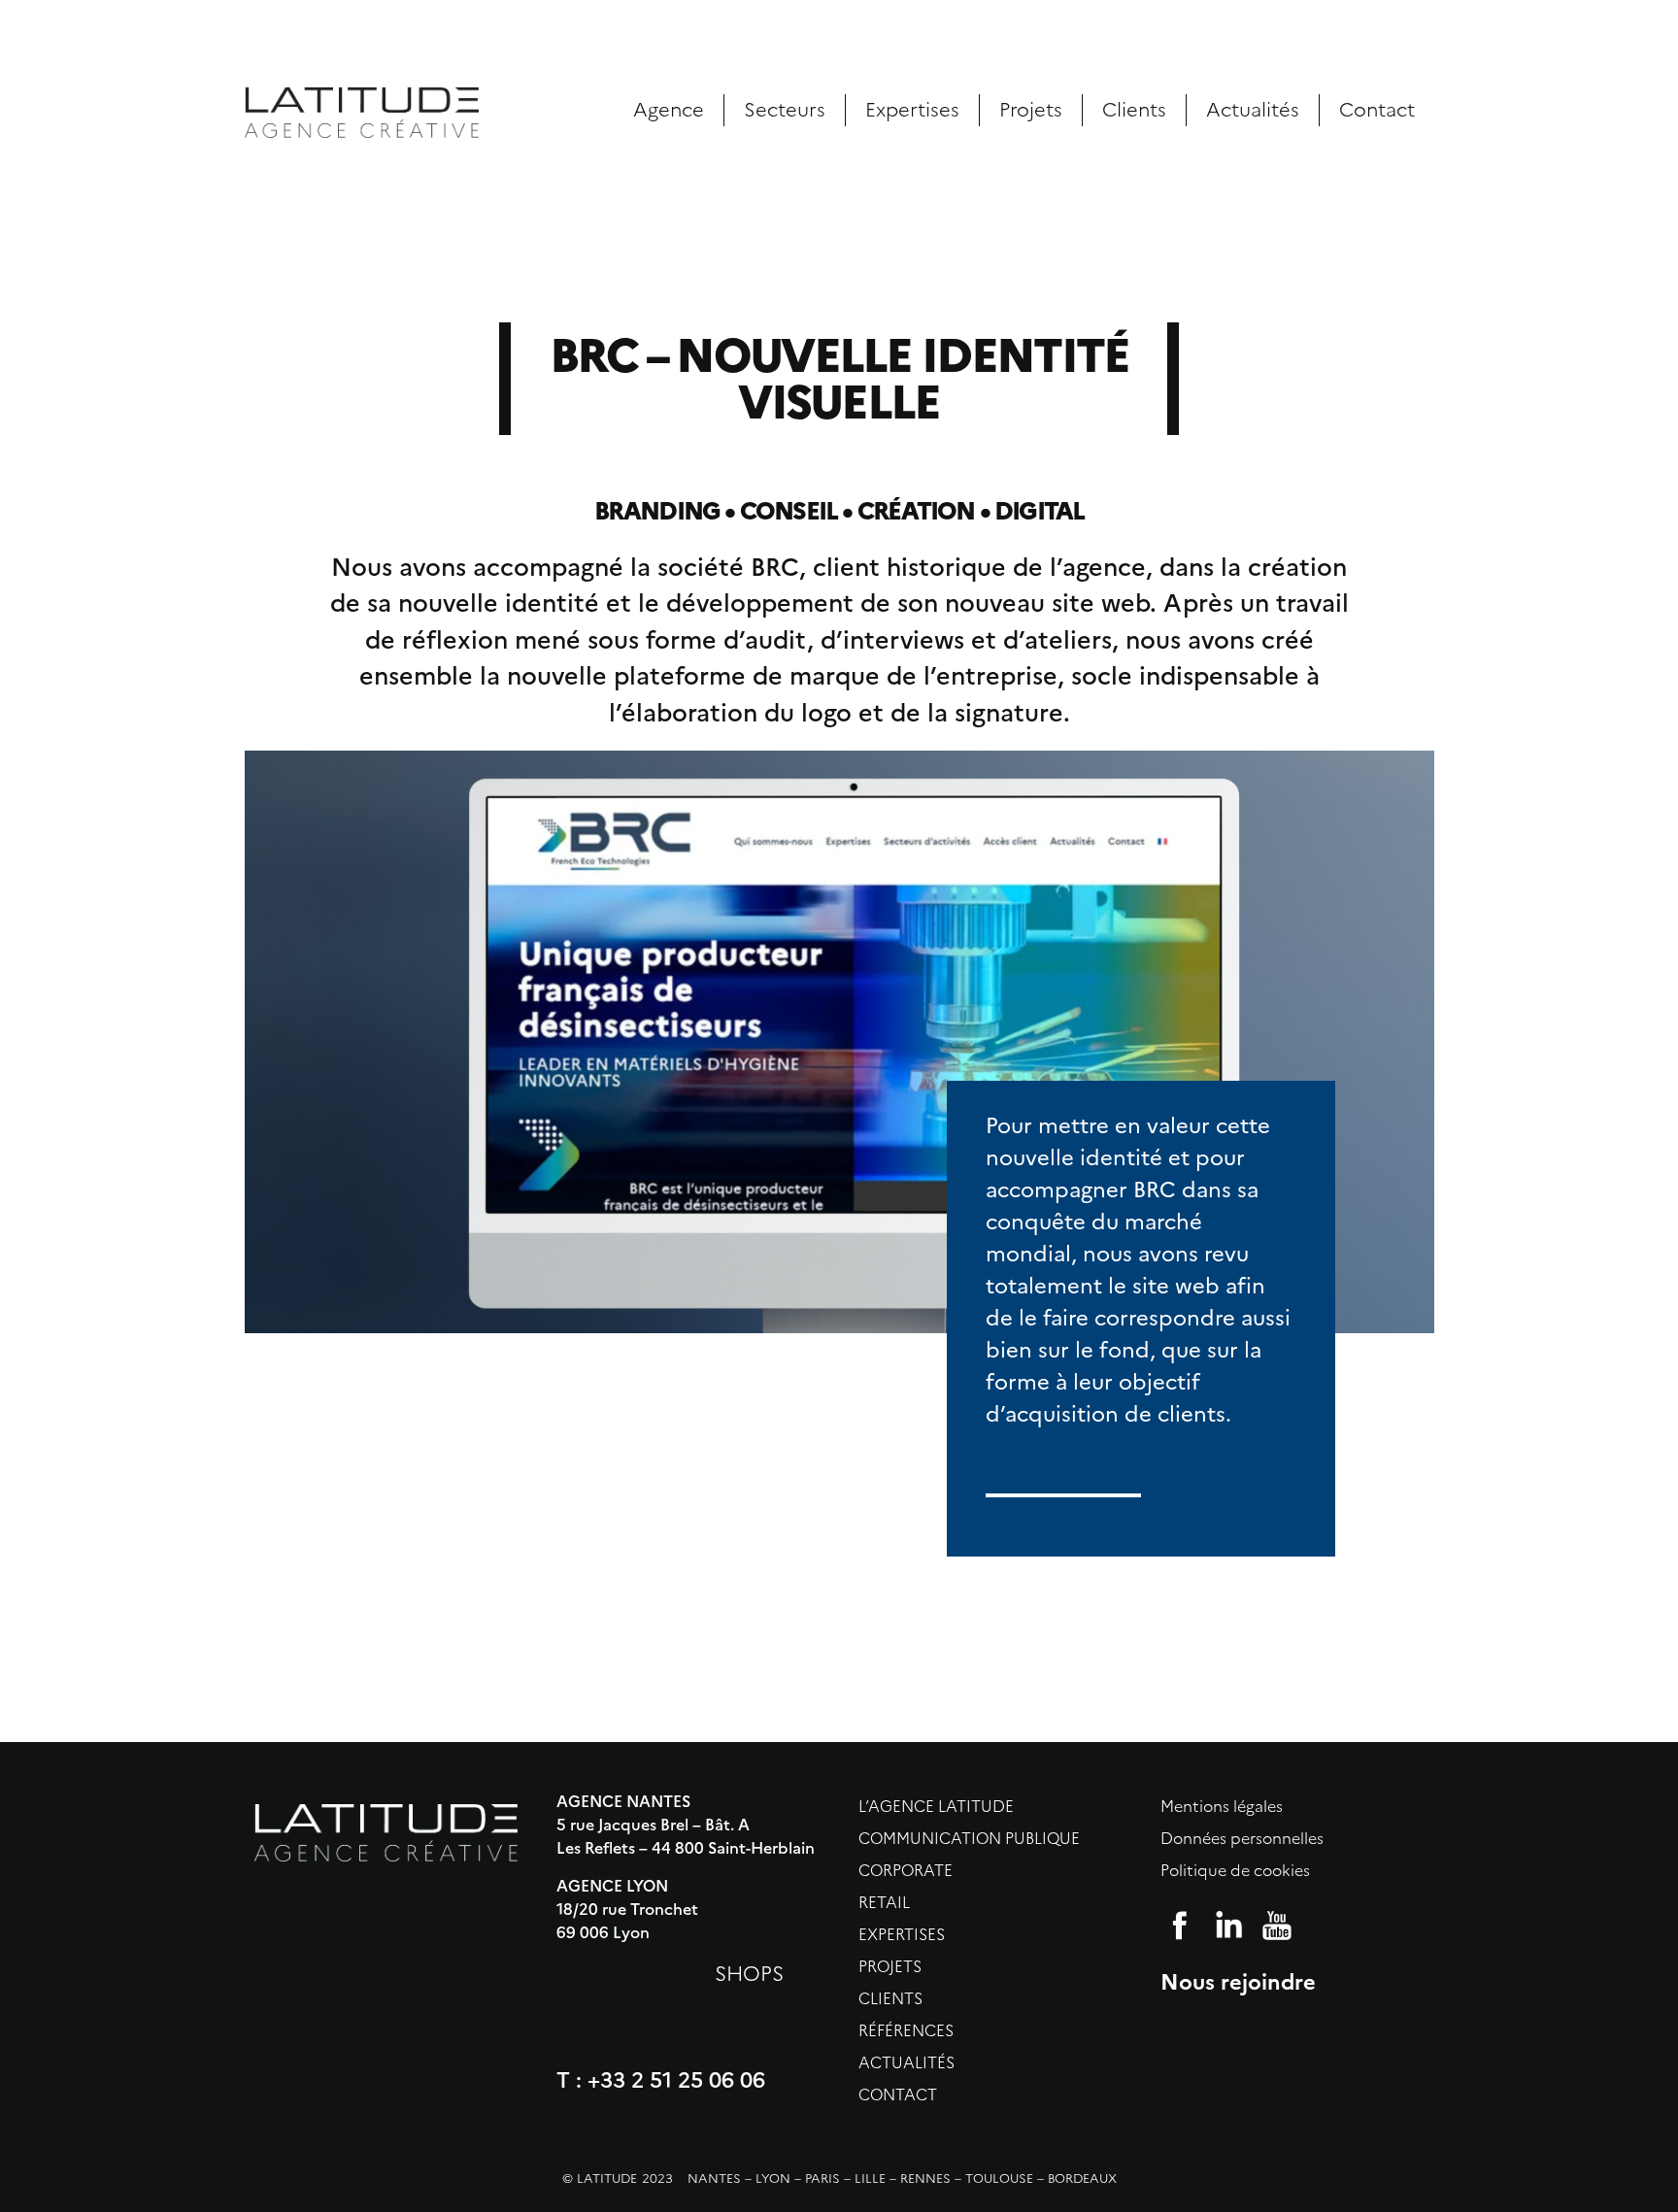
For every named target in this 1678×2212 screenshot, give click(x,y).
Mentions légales (1222, 1807)
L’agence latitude (936, 1807)
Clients (1134, 110)
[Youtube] (1277, 1926)
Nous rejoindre (1238, 1980)
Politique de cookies (1235, 1871)
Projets (1031, 110)
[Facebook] (1180, 1926)
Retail (884, 1903)
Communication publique (969, 1839)
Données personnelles (1242, 1839)
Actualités (1253, 110)
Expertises (912, 110)
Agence (669, 110)
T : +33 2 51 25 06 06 (661, 2080)
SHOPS (749, 1974)
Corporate (906, 1871)
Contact (1377, 110)
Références (906, 2031)
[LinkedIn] (1228, 1926)
